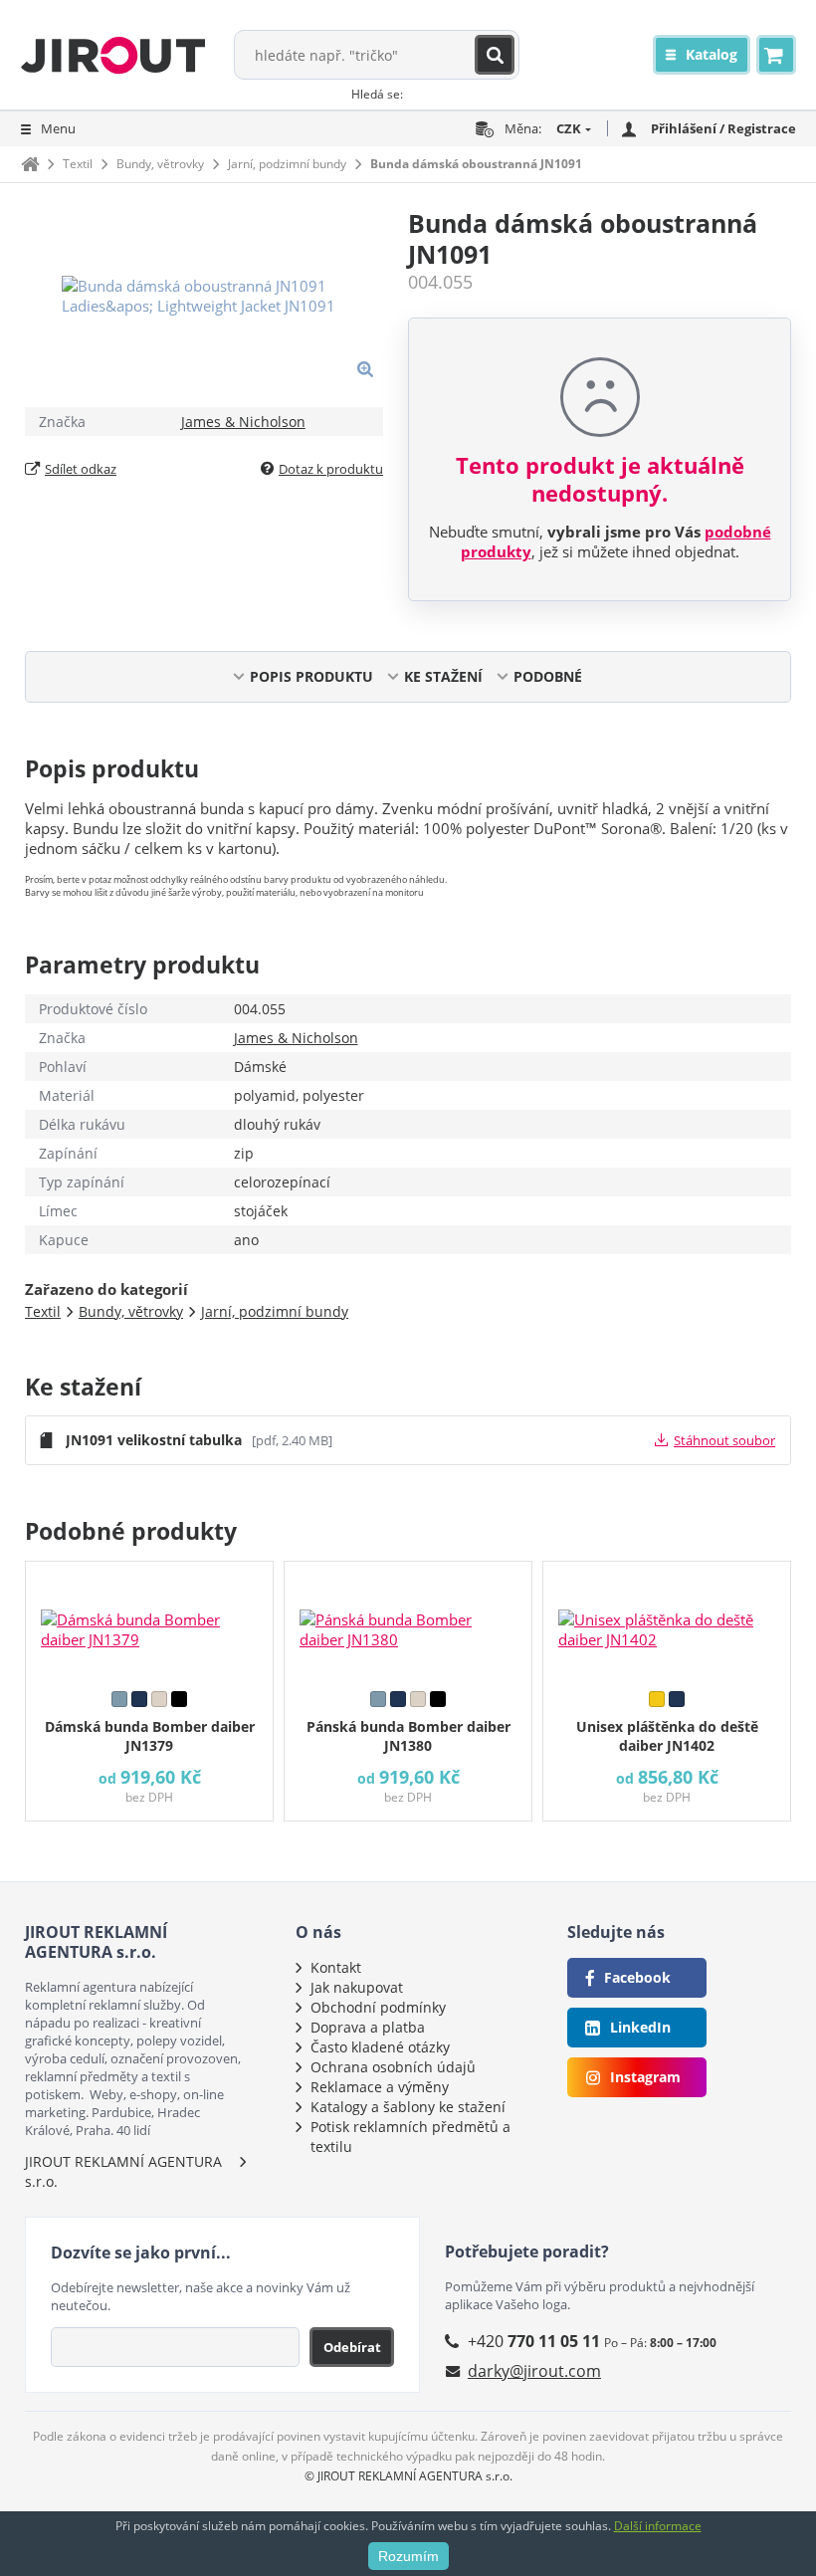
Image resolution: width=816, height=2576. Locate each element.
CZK (569, 128)
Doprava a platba (368, 2027)
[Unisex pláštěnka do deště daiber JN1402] (667, 1621)
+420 (534, 2341)
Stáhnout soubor (724, 1440)
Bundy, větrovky (160, 164)
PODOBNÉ (548, 676)
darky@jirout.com (534, 2371)
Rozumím (408, 2556)
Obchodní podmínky (378, 2007)
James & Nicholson (243, 422)
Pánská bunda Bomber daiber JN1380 (408, 1736)
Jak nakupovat (357, 1987)
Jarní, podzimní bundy (287, 164)
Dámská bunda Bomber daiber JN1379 (150, 1736)
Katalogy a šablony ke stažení (408, 2107)
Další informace (658, 2526)
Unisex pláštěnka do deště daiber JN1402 (667, 1736)
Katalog (712, 54)
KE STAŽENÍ (443, 676)
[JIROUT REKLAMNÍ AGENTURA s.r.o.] (113, 55)
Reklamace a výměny (380, 2087)
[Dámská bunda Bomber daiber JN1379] (149, 1621)
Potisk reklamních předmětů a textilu (410, 2137)
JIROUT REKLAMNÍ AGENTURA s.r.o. (123, 2171)
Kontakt (336, 1967)
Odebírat (352, 2347)
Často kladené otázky (380, 2047)
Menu (58, 128)
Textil (78, 164)
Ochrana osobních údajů (393, 2067)
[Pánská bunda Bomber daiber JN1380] (408, 1621)
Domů (30, 164)
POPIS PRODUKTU (311, 676)
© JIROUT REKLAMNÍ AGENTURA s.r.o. (408, 2476)
